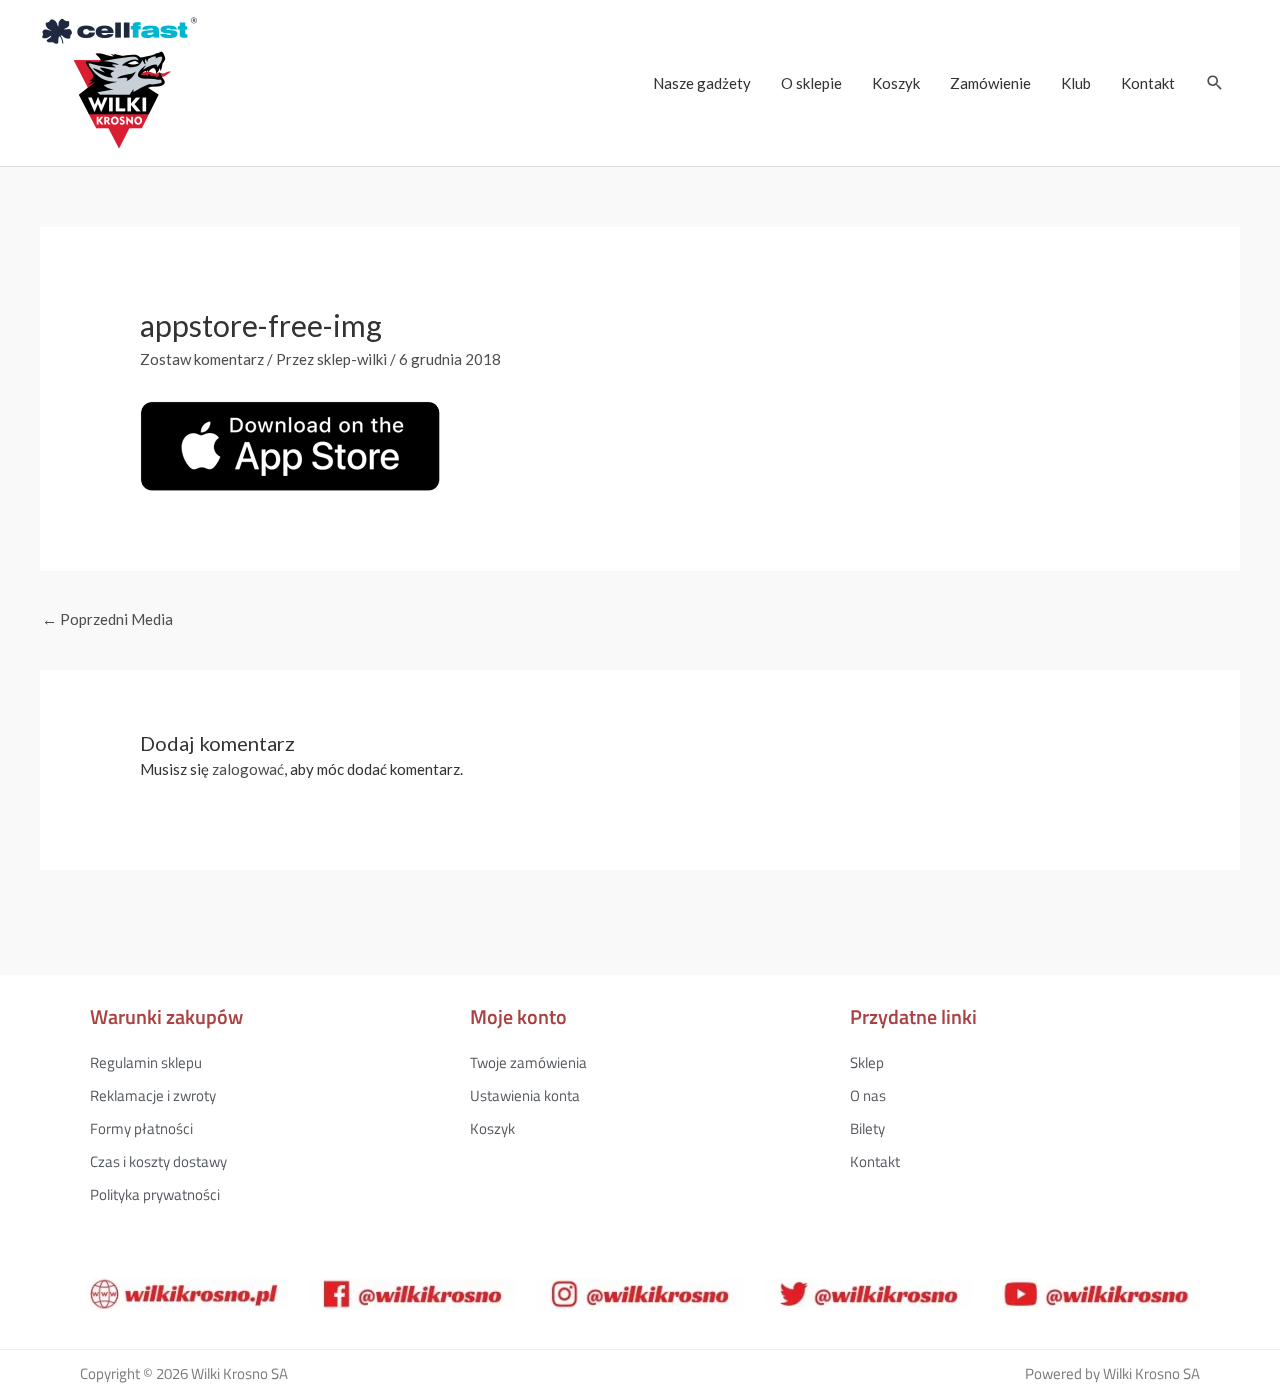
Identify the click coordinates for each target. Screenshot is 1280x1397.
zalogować (248, 769)
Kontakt (1148, 83)
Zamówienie (990, 83)
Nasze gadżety (702, 83)
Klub (1076, 83)
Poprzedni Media (107, 619)
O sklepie (811, 83)
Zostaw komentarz (202, 359)
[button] (1215, 83)
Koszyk (896, 83)
